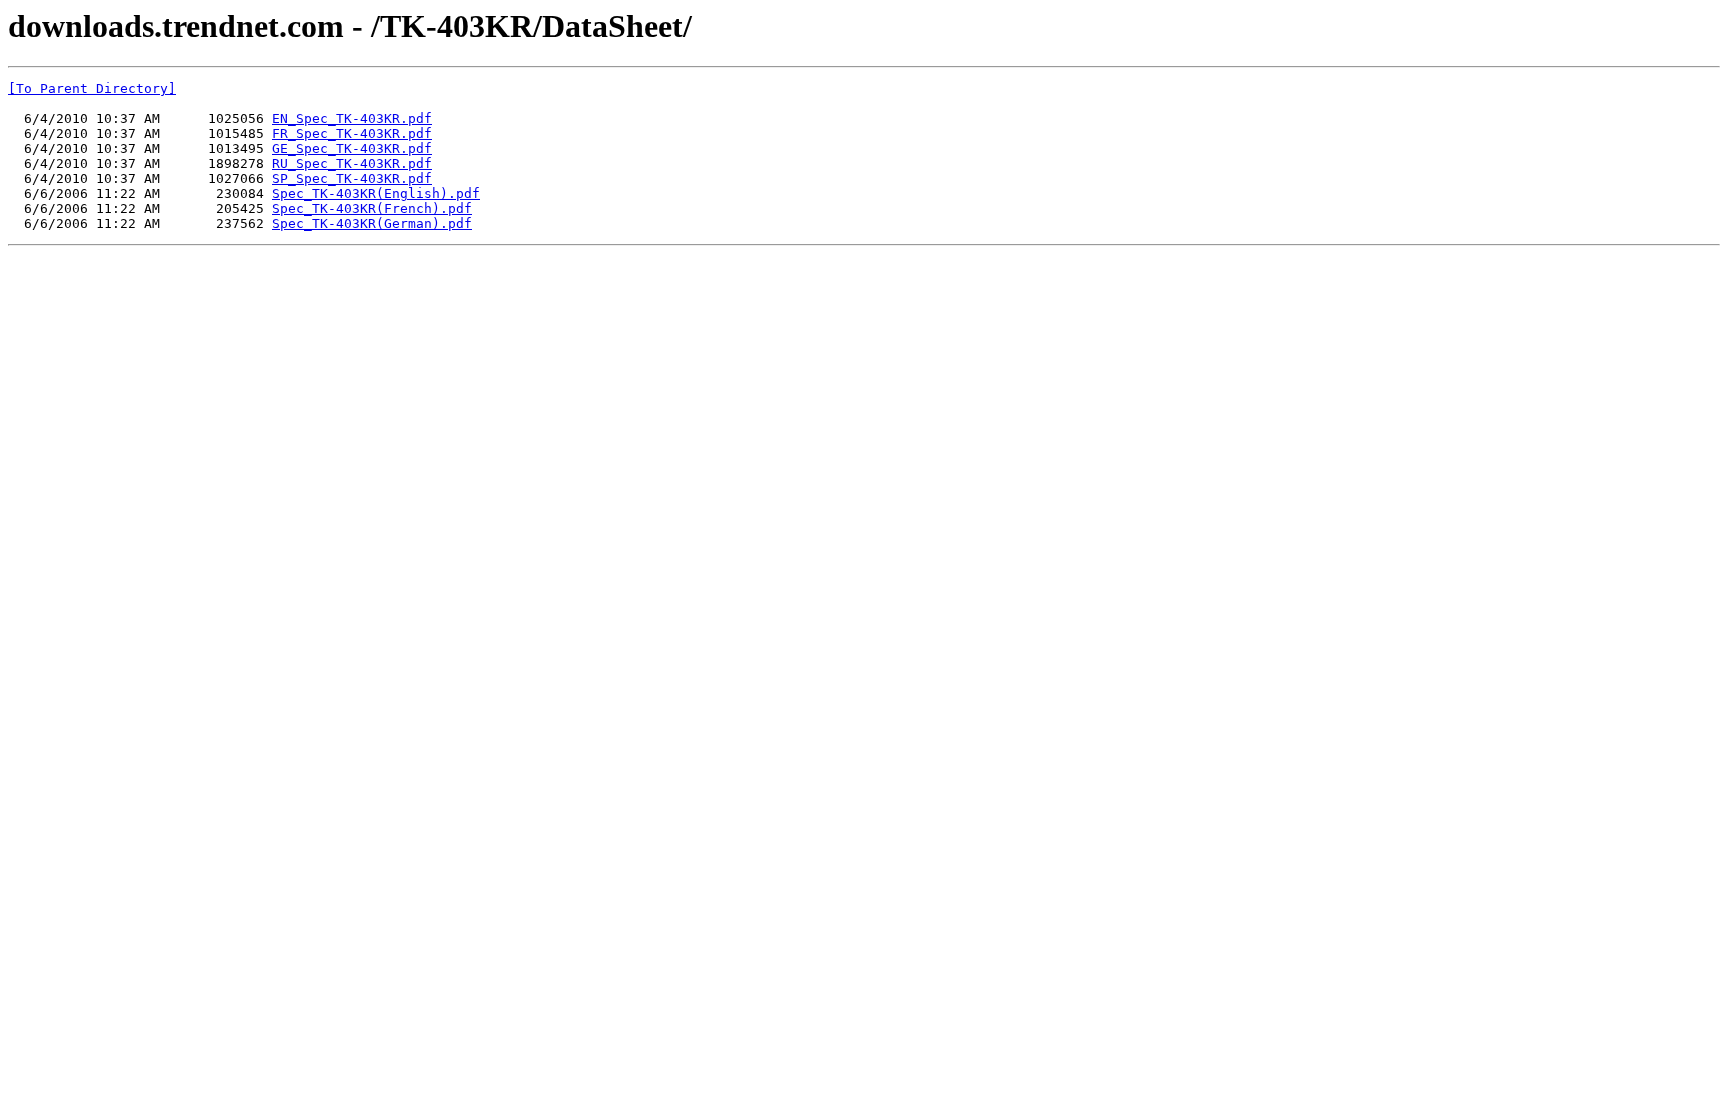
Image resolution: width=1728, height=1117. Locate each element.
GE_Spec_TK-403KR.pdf (352, 148)
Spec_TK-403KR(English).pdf (376, 193)
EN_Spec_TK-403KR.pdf (352, 118)
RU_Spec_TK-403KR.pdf (352, 163)
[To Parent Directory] (92, 88)
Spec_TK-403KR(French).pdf (372, 208)
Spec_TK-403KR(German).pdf (372, 223)
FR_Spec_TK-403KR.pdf (352, 133)
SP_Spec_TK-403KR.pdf (352, 178)
